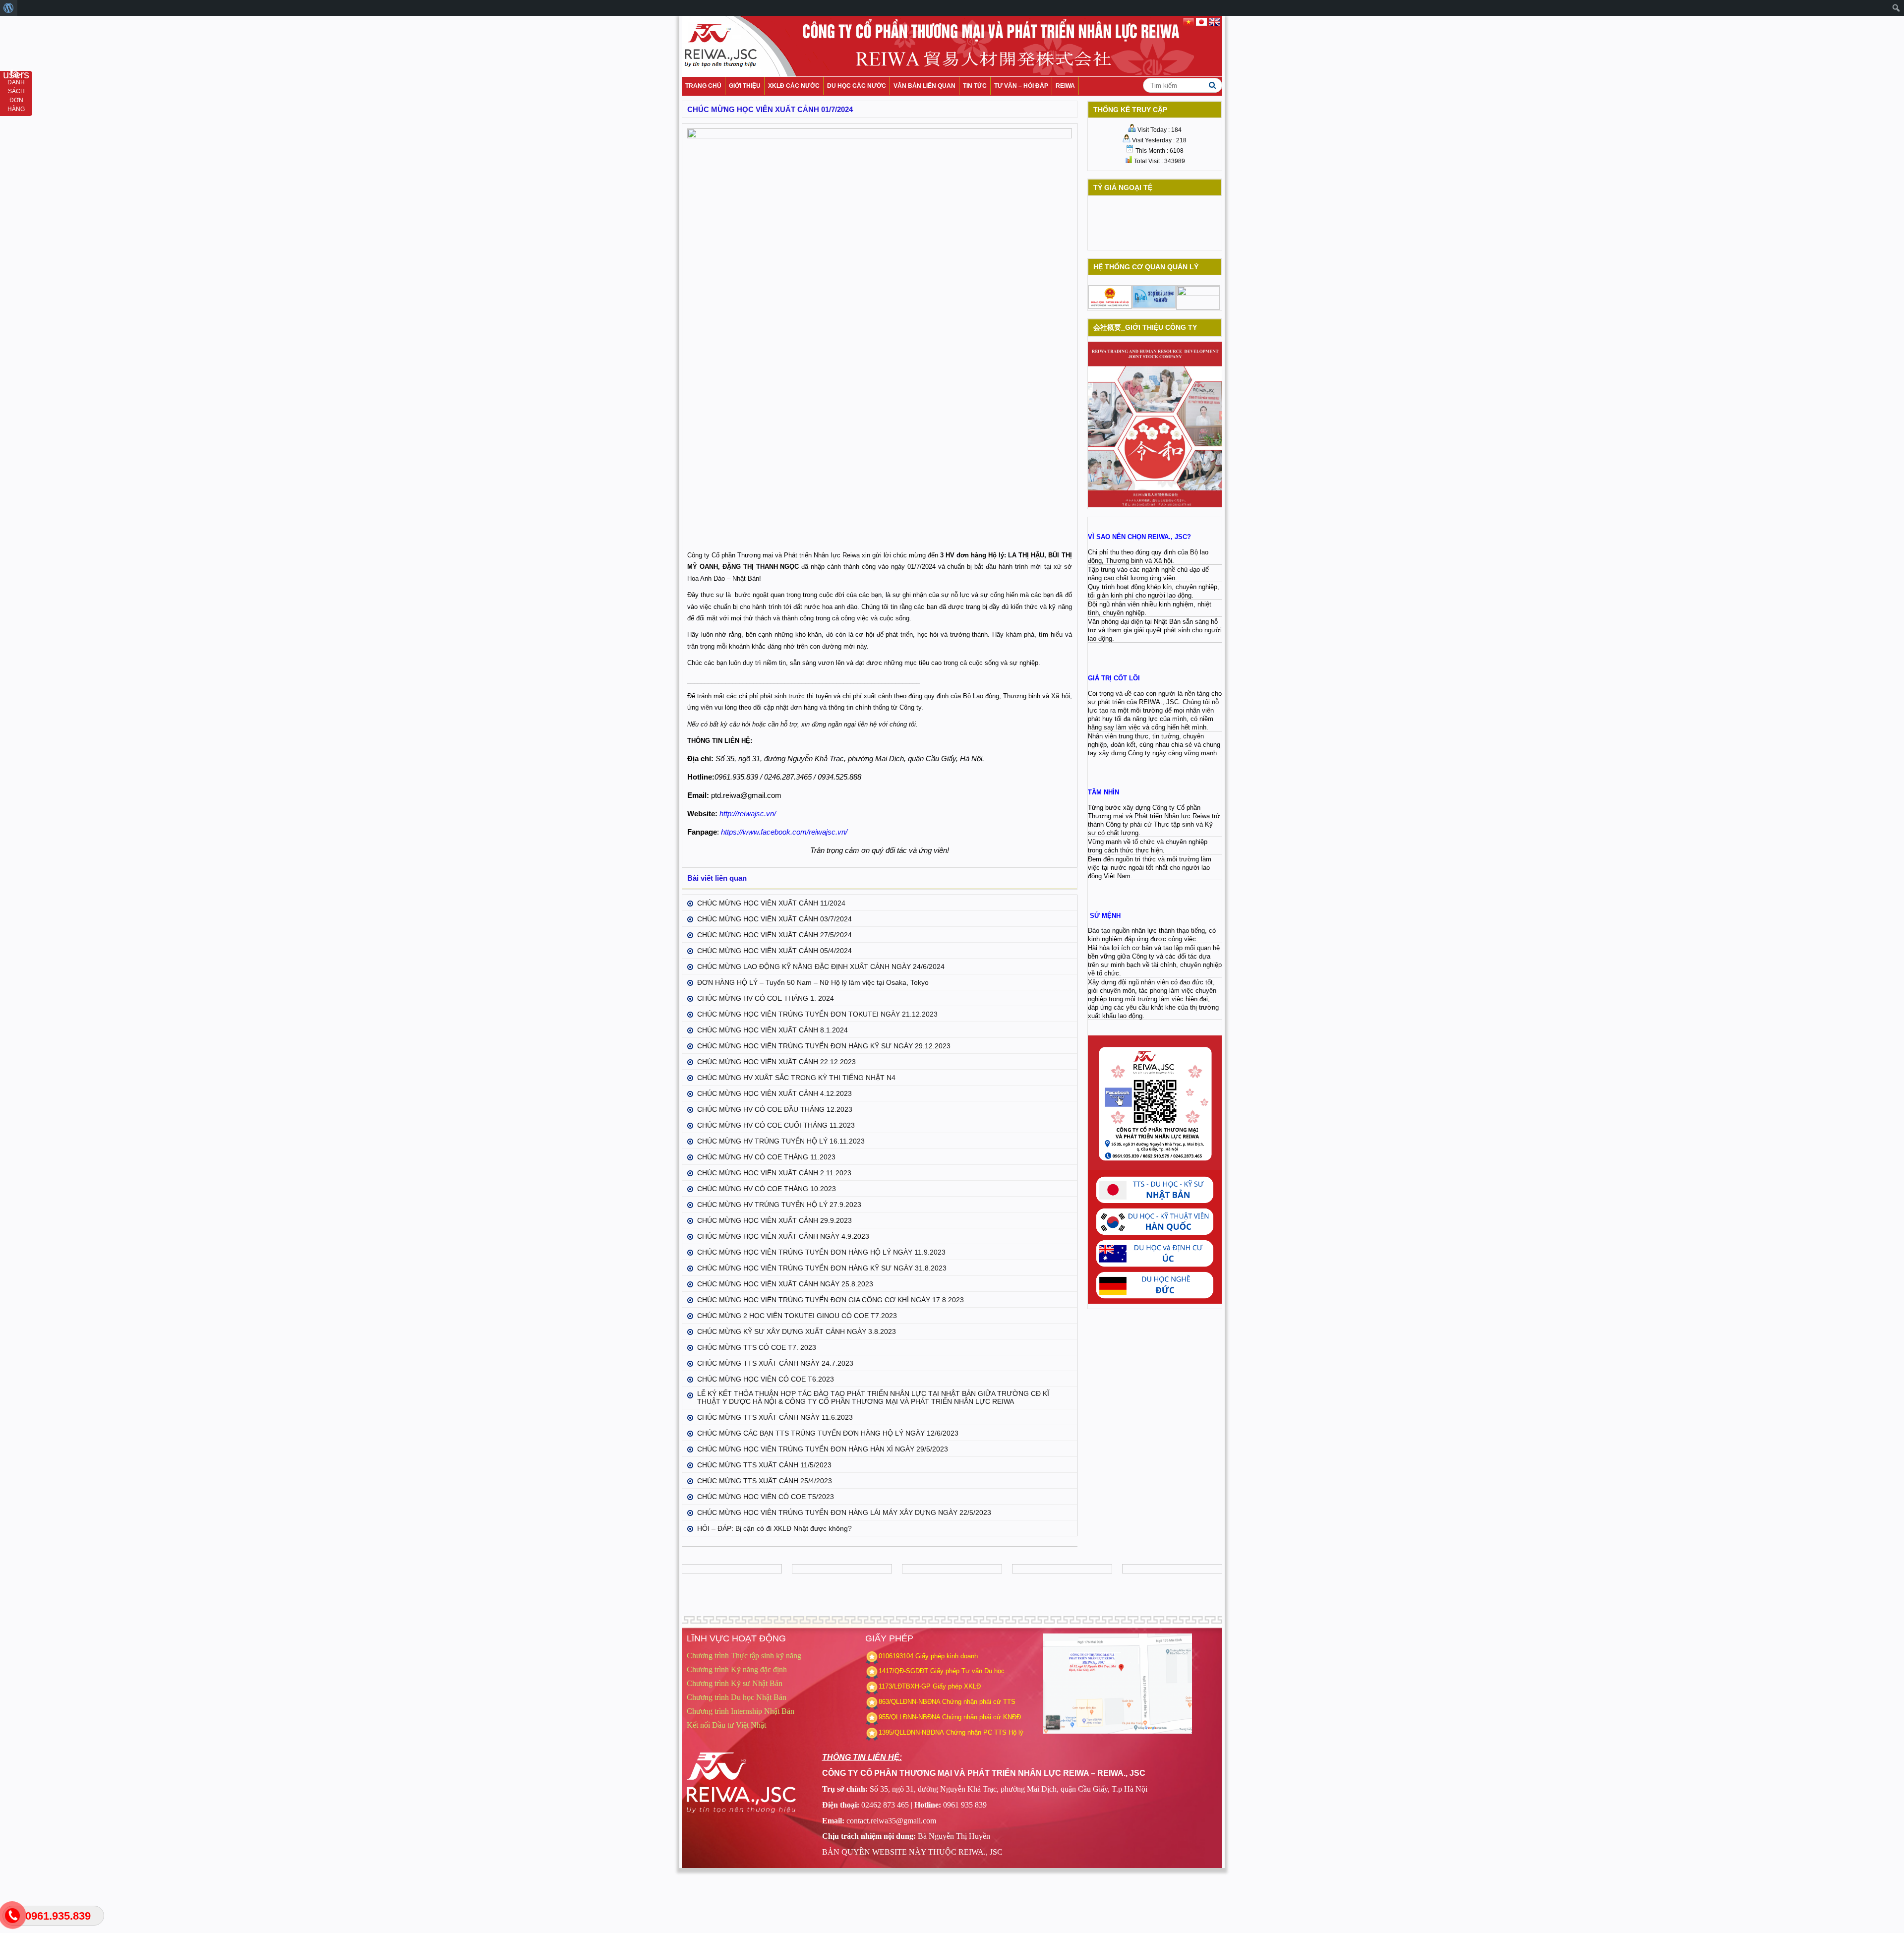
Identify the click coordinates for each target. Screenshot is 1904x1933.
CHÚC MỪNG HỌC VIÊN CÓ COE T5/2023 (766, 1497)
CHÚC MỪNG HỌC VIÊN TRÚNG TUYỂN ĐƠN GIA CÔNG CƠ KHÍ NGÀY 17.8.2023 (831, 1300)
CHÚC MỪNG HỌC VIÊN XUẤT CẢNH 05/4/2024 (774, 951)
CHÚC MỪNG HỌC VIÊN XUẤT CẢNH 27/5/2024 (774, 935)
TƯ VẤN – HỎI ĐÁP (1021, 86)
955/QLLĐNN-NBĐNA (909, 1717)
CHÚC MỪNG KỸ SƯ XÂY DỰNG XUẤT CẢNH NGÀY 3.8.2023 (797, 1331)
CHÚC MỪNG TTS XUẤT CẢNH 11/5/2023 (764, 1465)
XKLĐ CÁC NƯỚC (794, 86)
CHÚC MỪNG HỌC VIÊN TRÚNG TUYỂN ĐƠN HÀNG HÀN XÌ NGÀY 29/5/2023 (823, 1449)
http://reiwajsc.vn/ (748, 814)
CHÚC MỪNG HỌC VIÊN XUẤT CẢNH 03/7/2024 (774, 919)
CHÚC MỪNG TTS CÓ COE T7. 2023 (757, 1347)
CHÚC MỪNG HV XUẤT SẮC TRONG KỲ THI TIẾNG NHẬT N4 (796, 1078)
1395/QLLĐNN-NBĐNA (911, 1732)
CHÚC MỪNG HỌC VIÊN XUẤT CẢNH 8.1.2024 (773, 1030)
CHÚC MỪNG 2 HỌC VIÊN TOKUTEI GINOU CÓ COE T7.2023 (797, 1316)
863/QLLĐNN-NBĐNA (909, 1702)
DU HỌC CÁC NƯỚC (857, 86)
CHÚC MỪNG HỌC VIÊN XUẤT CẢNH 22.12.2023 (776, 1062)
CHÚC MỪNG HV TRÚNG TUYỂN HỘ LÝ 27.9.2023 (779, 1205)
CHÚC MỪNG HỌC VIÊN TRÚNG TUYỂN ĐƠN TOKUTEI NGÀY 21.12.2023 (817, 1014)
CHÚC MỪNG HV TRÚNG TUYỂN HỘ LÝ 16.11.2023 (781, 1141)
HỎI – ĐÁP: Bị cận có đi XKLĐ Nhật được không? (774, 1528)
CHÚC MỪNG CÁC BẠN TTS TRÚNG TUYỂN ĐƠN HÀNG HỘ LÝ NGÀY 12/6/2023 (828, 1433)
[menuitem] (9, 8)
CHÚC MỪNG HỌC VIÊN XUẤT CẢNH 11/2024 (771, 903)
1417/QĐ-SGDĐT (903, 1671)
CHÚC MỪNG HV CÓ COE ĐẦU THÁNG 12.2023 (775, 1109)
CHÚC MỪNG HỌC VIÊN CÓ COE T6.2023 (766, 1379)
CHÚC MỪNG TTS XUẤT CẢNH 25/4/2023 (765, 1481)
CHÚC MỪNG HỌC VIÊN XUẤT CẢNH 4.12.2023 (774, 1093)
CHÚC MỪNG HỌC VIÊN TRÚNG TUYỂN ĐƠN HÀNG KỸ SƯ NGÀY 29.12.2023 (824, 1046)
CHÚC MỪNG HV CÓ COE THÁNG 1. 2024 (766, 998)
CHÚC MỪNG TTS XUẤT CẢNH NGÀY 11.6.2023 (775, 1417)
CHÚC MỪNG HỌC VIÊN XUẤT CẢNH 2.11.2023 (774, 1173)
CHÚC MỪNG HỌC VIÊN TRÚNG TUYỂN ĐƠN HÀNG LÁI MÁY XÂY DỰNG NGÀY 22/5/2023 (844, 1512)
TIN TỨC (975, 86)
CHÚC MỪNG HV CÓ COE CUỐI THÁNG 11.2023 (776, 1125)
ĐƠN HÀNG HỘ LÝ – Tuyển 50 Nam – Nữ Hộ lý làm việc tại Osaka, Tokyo (813, 982)
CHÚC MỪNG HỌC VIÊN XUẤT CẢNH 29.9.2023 (774, 1220)
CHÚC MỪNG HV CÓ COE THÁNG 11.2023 (766, 1157)
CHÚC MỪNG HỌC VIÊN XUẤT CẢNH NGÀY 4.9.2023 (783, 1236)
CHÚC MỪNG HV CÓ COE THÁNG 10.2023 (767, 1189)
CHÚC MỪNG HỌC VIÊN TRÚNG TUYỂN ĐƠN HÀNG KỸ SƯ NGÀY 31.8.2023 (822, 1268)
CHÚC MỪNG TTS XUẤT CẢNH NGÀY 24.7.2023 (775, 1363)
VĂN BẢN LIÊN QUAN (924, 86)
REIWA (1065, 86)
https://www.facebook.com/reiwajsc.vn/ (784, 832)
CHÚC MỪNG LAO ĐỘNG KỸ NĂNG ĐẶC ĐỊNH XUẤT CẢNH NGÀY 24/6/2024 (821, 966)
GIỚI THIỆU (745, 86)
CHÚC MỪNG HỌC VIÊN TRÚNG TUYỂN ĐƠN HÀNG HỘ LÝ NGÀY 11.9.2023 (821, 1252)
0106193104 (896, 1656)
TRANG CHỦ (703, 86)
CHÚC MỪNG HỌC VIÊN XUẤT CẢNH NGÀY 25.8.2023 (785, 1284)
